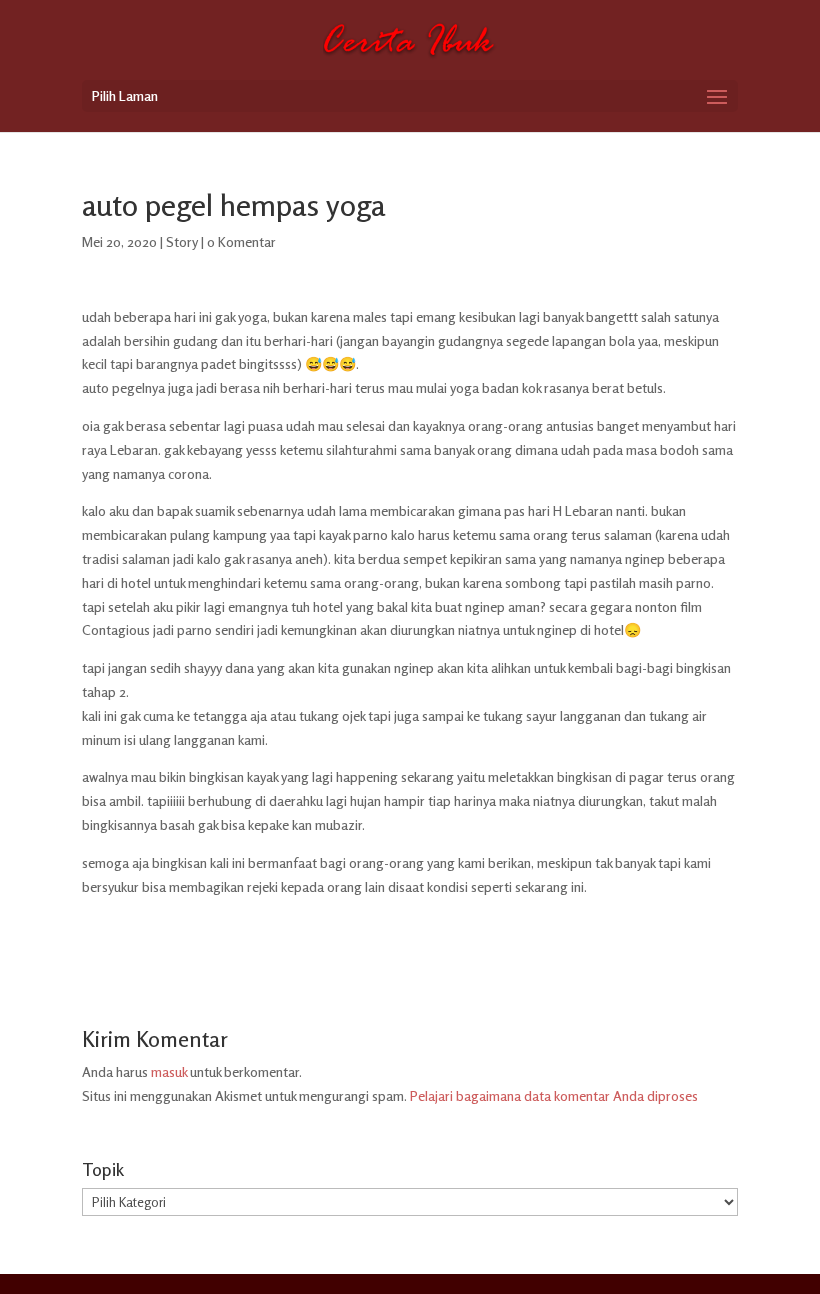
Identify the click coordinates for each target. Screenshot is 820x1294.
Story (182, 241)
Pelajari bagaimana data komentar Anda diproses (554, 1095)
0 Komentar (241, 241)
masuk (169, 1071)
